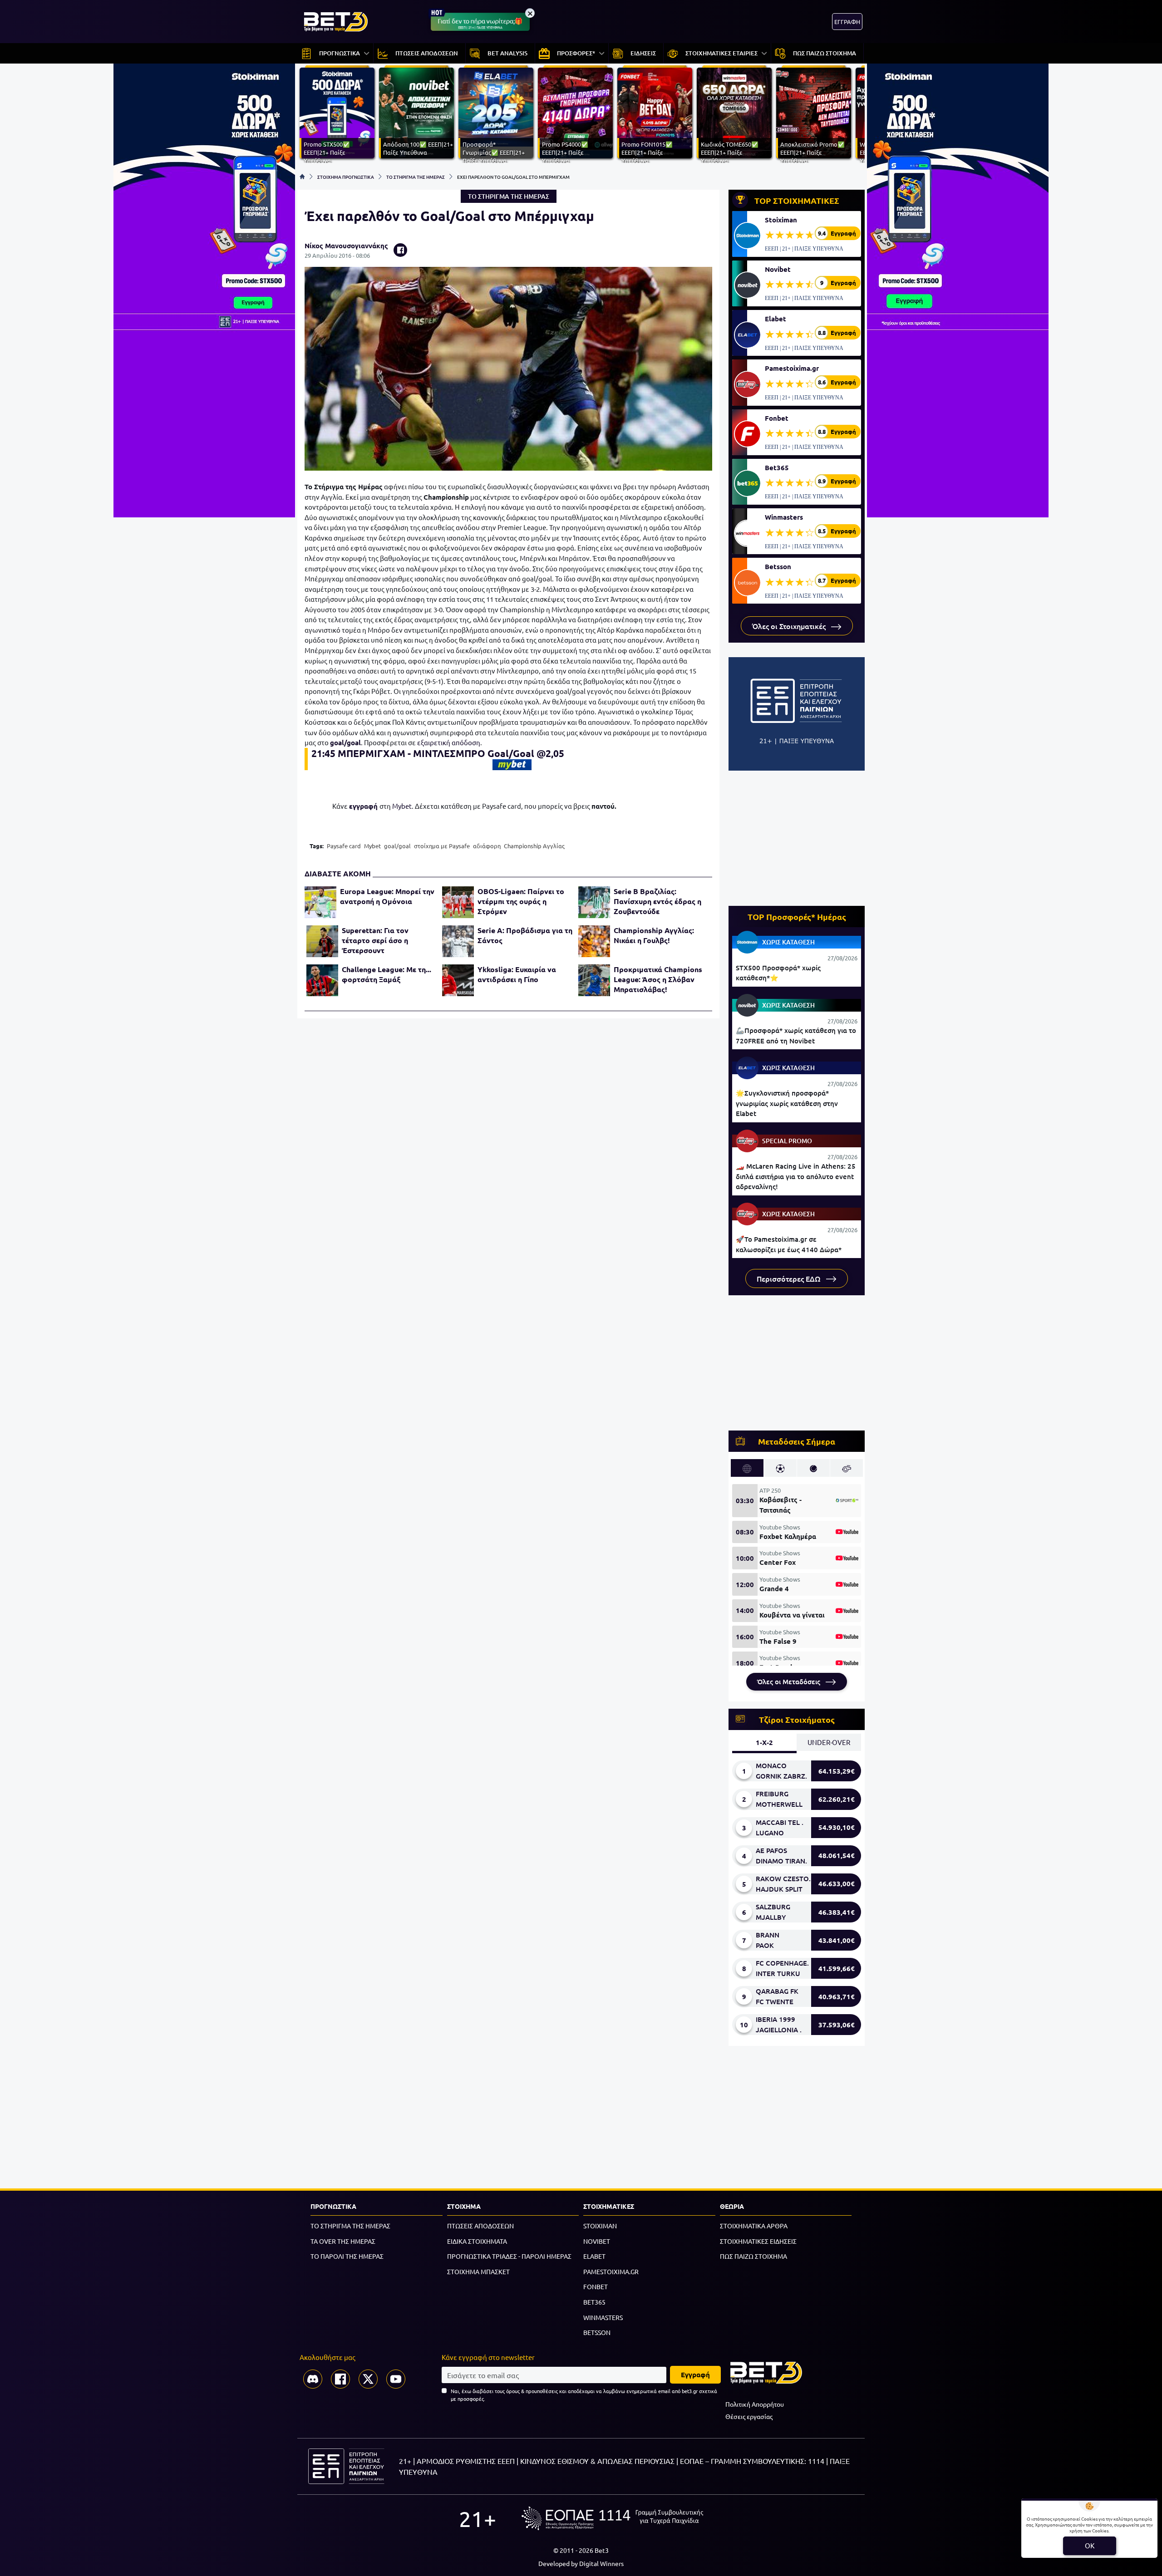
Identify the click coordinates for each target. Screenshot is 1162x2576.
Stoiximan (781, 220)
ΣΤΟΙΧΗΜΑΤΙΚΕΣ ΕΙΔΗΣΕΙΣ (758, 2241)
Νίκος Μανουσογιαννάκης (346, 246)
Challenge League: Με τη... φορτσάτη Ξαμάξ (387, 974)
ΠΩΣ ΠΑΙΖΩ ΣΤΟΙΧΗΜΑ (753, 2256)
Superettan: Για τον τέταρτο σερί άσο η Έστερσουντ (375, 940)
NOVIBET (597, 2241)
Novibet (778, 269)
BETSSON (597, 2332)
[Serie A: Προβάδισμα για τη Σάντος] (458, 941)
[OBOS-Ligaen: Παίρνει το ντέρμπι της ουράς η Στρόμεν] (458, 902)
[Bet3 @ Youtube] (396, 2379)
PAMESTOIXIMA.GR (611, 2271)
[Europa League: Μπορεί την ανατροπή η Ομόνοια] (320, 902)
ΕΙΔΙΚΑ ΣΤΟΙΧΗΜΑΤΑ (477, 2241)
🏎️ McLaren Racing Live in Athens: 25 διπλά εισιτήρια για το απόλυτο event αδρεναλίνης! (796, 1176)
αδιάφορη (487, 846)
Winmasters (784, 517)
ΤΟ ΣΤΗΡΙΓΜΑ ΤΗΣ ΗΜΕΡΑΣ (416, 177)
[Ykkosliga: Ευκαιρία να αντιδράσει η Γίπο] (458, 980)
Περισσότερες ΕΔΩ (790, 1278)
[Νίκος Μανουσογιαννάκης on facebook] (400, 250)
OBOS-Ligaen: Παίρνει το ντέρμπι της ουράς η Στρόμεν (521, 901)
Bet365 (777, 467)
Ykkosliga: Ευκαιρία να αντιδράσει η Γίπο (517, 974)
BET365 (594, 2302)
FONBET (596, 2286)
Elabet (775, 319)
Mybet (402, 806)
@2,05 (550, 753)
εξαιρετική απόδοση (449, 742)
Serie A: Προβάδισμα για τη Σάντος (525, 935)
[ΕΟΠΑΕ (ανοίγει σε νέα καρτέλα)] (612, 2518)
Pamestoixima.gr (792, 368)
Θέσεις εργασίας (749, 2416)
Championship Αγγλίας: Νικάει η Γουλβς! (654, 935)
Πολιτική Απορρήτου (755, 2404)
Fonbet (777, 418)
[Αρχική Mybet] (512, 765)
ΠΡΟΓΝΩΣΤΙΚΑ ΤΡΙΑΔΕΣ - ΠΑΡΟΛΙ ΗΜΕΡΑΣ (509, 2256)
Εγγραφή (695, 2374)
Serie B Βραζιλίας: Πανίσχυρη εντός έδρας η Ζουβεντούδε (657, 901)
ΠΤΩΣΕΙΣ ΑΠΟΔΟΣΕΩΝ (480, 2226)
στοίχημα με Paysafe (442, 846)
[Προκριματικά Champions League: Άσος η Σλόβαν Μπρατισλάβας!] (594, 980)
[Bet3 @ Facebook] (340, 2379)
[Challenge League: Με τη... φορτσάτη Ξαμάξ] (322, 980)
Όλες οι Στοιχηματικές (790, 626)
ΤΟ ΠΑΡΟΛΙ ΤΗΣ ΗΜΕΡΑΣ (347, 2256)
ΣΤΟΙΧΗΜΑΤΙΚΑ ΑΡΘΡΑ (754, 2226)
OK (1090, 2545)
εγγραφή (364, 806)
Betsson (778, 566)
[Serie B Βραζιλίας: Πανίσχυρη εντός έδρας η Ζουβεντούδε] (594, 902)
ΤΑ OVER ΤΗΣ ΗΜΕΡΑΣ (343, 2241)
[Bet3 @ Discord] (313, 2379)
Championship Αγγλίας (534, 846)
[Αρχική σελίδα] (302, 177)
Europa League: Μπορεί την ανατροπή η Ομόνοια (387, 896)
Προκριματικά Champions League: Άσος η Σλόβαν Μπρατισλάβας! (658, 979)
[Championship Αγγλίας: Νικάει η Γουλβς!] (594, 941)
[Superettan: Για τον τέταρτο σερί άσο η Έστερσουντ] (322, 941)
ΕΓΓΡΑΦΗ (847, 22)
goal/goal (345, 742)
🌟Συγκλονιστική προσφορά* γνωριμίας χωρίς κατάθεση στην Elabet (787, 1103)
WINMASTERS (603, 2317)
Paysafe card (344, 846)
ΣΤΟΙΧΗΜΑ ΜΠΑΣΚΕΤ (478, 2271)
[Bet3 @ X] (368, 2379)
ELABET (594, 2256)
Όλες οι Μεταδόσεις (790, 1681)
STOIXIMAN (600, 2226)
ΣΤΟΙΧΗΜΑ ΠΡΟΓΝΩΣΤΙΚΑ (346, 177)
